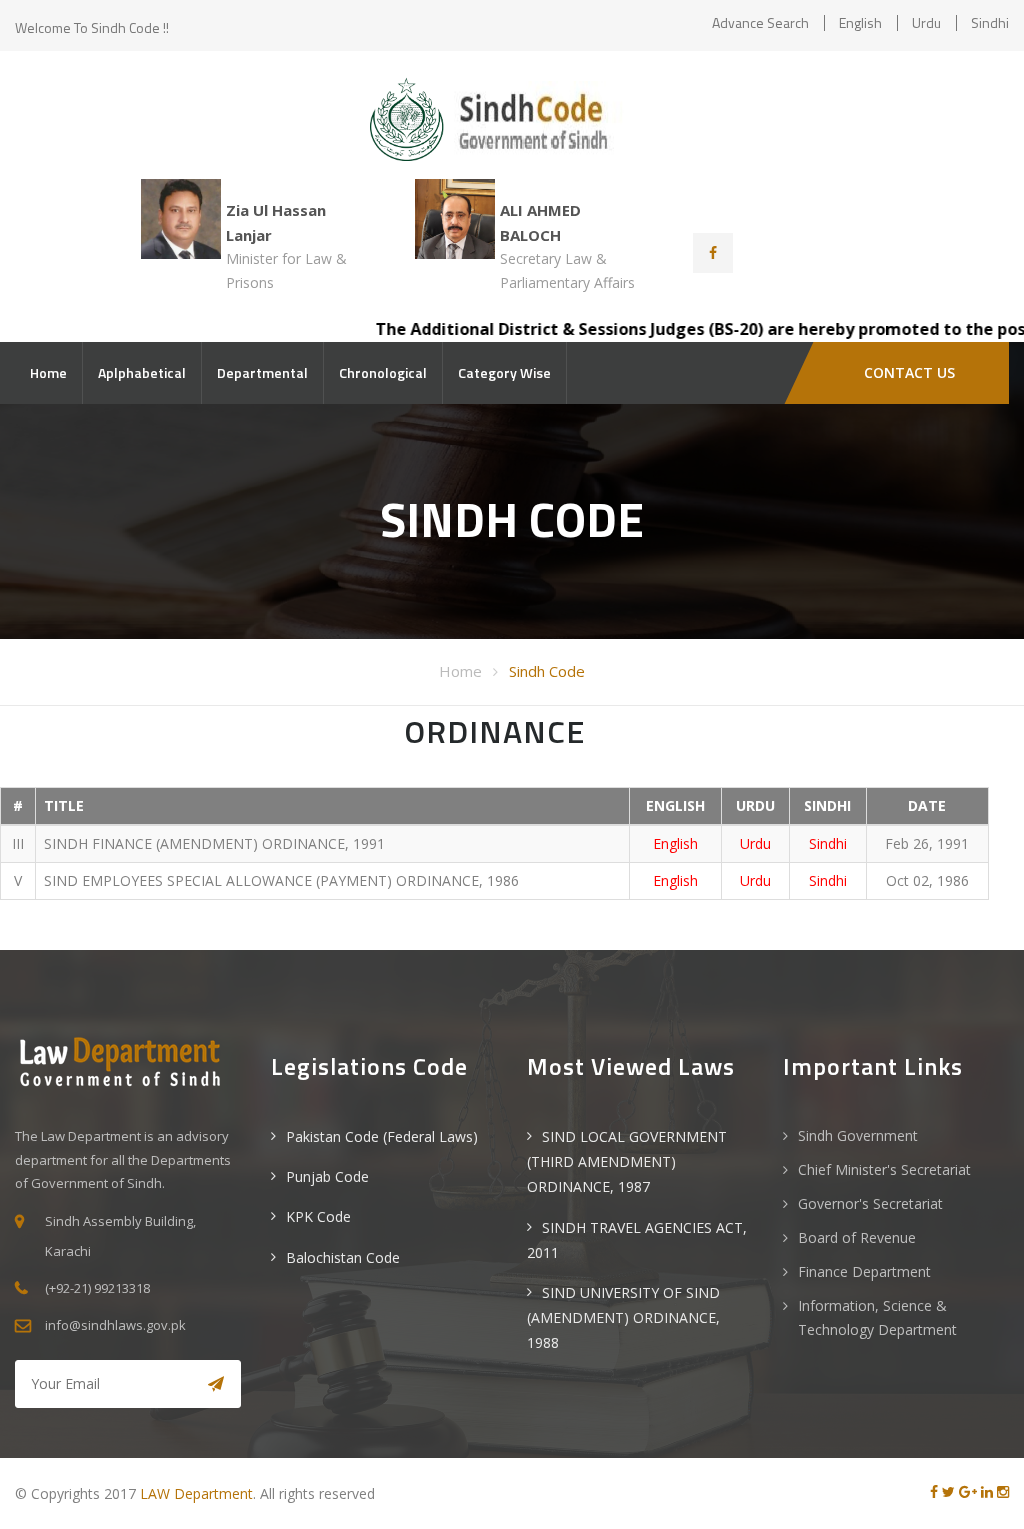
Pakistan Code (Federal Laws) (382, 1136)
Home (48, 372)
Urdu (926, 22)
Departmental (262, 372)
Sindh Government (858, 1135)
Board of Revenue (857, 1237)
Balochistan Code (343, 1257)
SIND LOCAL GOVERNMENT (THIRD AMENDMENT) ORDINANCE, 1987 (627, 1161)
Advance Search (760, 22)
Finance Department (864, 1271)
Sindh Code (547, 671)
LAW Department (196, 1493)
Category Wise (504, 372)
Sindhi (990, 22)
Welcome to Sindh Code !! (92, 27)
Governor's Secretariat (870, 1203)
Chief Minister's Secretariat (884, 1169)
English (860, 22)
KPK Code (318, 1216)
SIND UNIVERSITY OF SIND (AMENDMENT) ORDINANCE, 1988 (623, 1317)
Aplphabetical (142, 372)
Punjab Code (327, 1176)
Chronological (383, 372)
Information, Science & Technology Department (877, 1317)
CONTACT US (909, 372)
